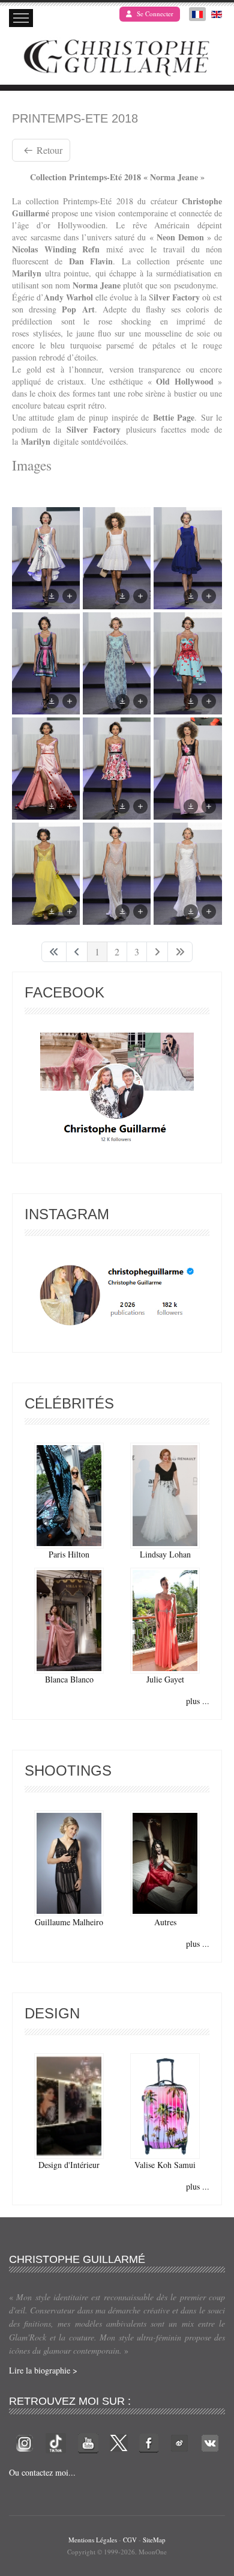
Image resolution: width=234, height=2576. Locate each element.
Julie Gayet (165, 1679)
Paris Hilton (69, 1554)
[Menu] (21, 18)
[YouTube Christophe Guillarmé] (88, 2442)
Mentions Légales (93, 2540)
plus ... (198, 1701)
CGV (130, 2540)
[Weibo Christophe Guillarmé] (179, 2442)
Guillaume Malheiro (69, 1922)
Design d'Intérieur (69, 2165)
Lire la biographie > (43, 2370)
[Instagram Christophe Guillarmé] (117, 1295)
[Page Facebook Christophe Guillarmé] (117, 1090)
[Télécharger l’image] (52, 596)
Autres (165, 1922)
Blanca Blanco (69, 1679)
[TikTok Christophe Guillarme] (56, 2442)
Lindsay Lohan (165, 1554)
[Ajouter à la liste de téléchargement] (70, 596)
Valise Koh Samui (165, 2165)
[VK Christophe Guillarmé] (210, 2442)
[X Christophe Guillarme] (119, 2442)
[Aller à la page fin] (180, 952)
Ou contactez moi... (42, 2472)
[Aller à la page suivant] (157, 952)
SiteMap (154, 2540)
